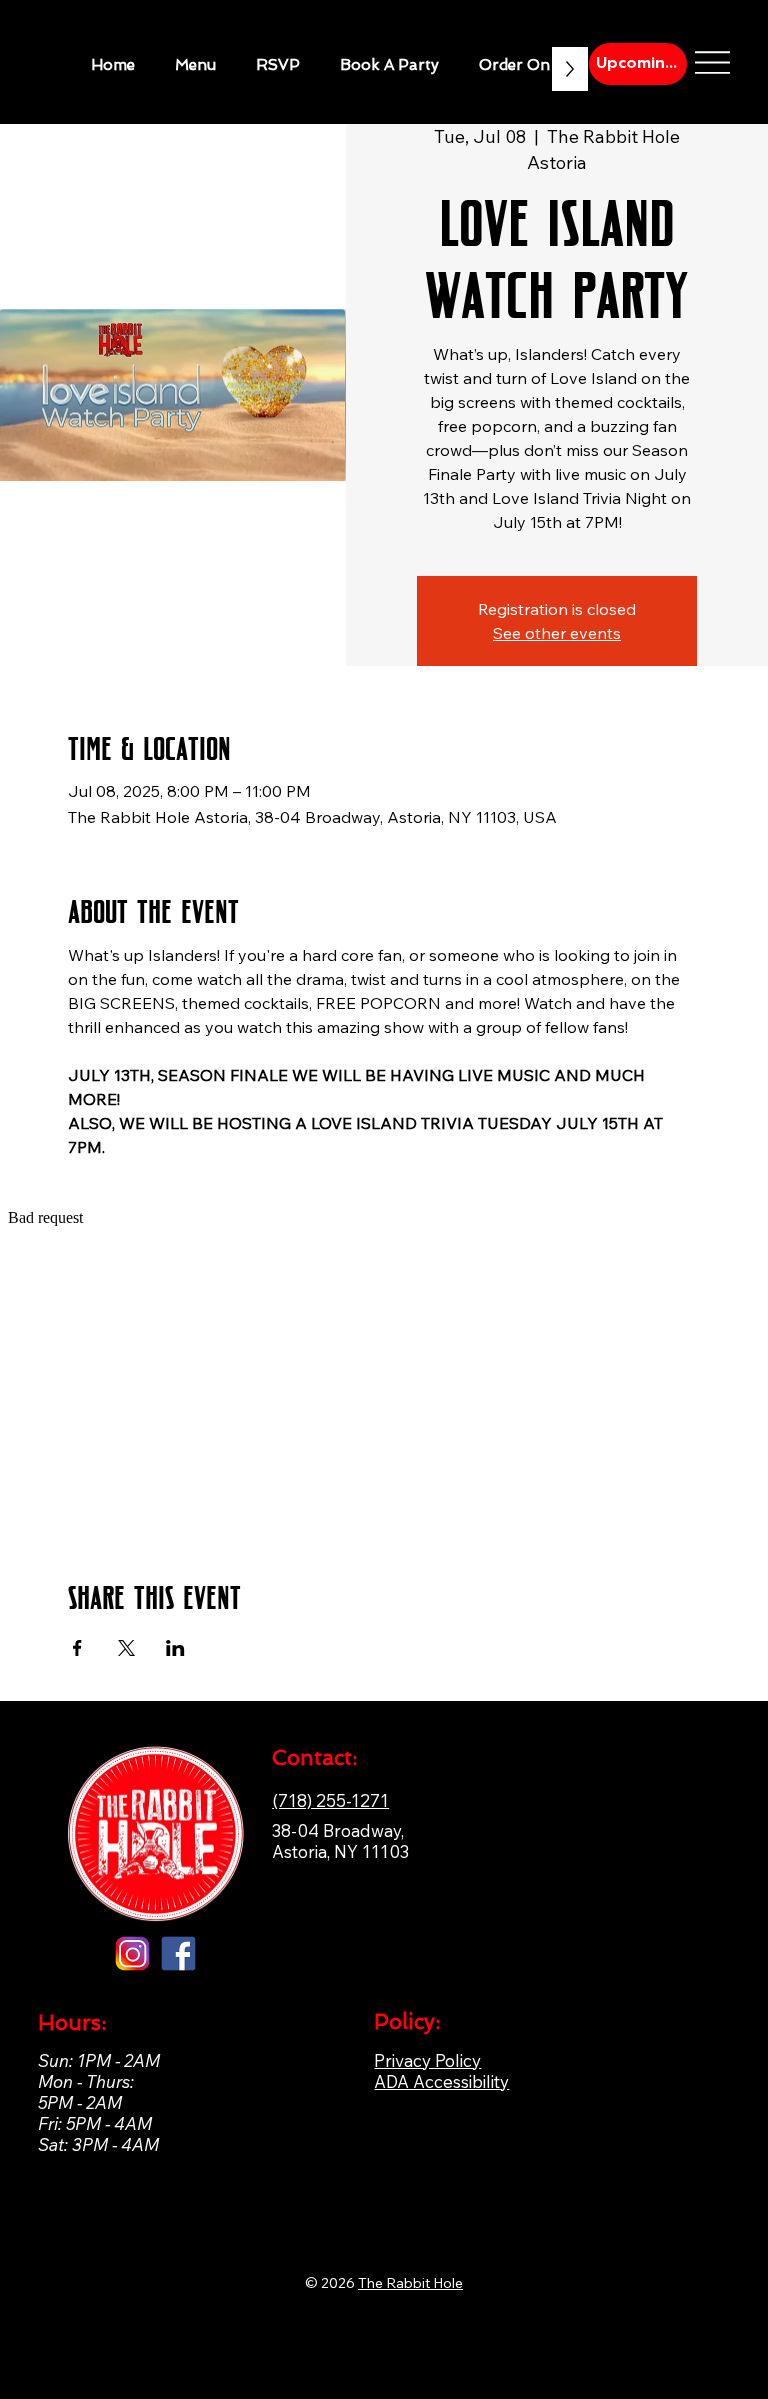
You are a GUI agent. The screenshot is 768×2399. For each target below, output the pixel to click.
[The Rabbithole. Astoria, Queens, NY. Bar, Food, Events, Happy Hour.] (132, 1953)
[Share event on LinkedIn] (175, 1648)
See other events (557, 633)
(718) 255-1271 (330, 1800)
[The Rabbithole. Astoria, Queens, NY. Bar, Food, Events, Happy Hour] (178, 1953)
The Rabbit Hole (410, 2283)
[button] (389, 65)
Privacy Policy (427, 2060)
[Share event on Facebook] (77, 1648)
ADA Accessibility (441, 2081)
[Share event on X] (126, 1648)
